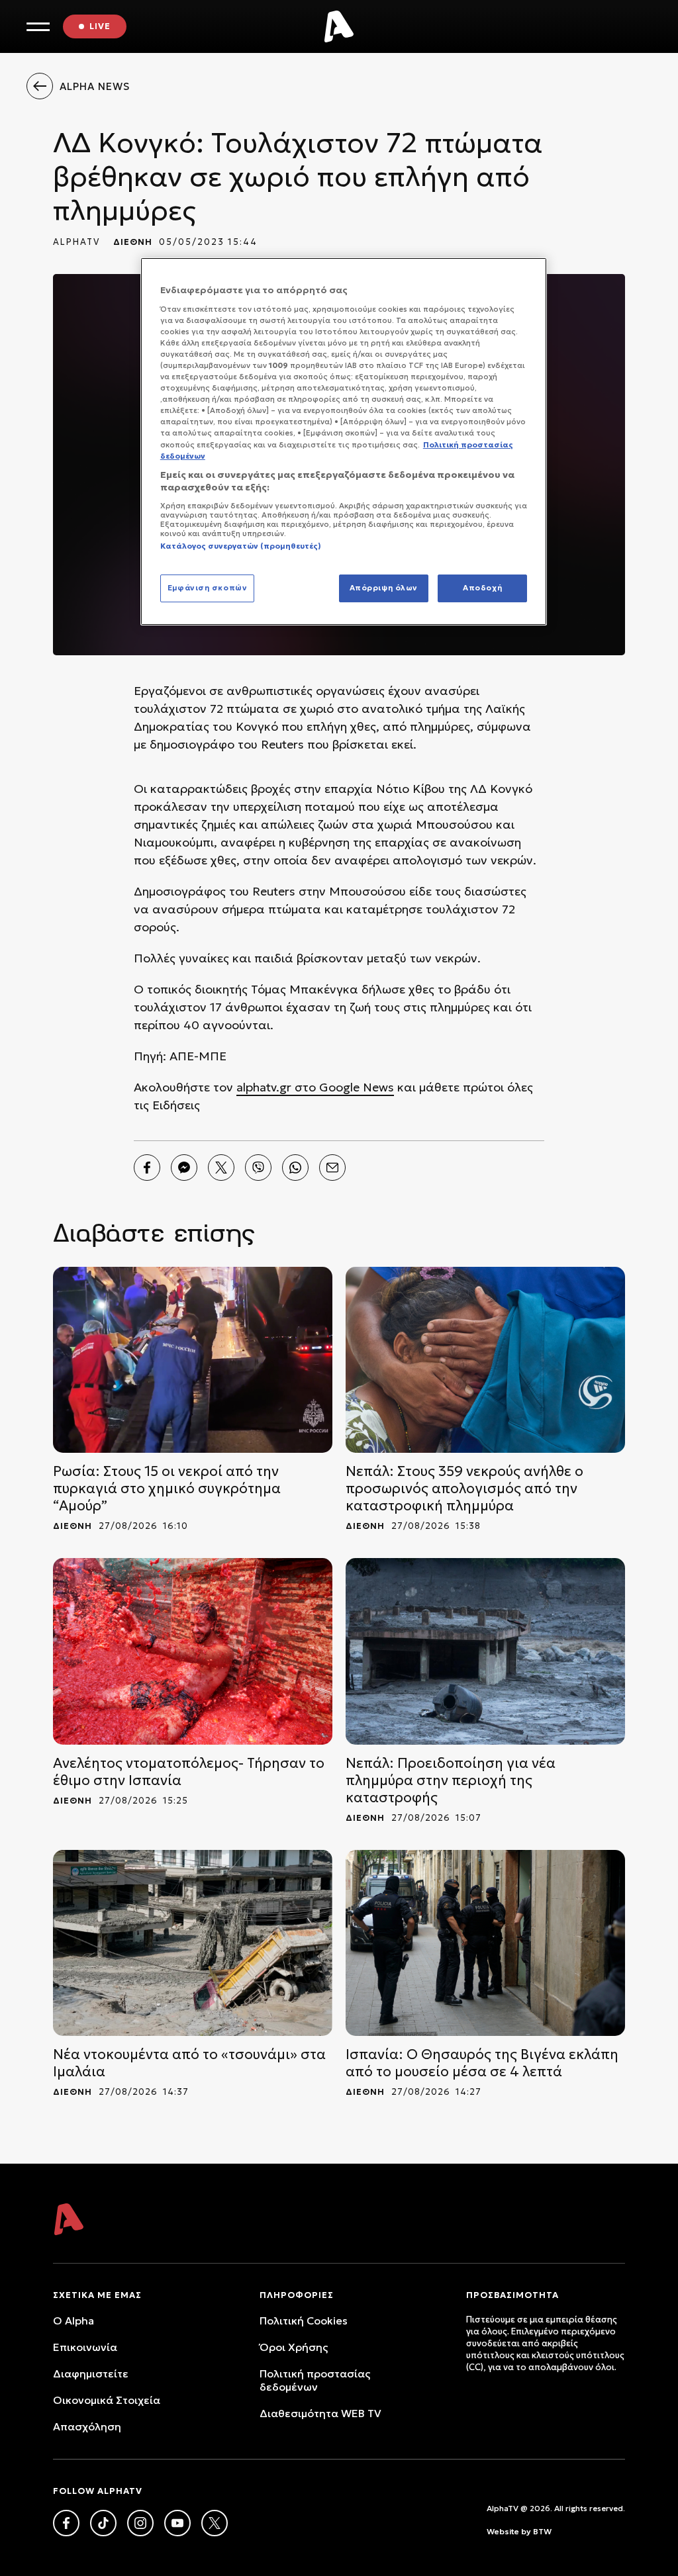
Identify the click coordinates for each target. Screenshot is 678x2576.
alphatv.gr (264, 1087)
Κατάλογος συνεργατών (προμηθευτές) (241, 546)
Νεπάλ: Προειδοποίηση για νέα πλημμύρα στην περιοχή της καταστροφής (451, 1780)
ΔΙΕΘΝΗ (133, 242)
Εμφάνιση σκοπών (208, 588)
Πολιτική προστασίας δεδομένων (315, 2380)
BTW (542, 2531)
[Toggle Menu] (38, 27)
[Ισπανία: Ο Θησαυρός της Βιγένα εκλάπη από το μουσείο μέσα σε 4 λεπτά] (485, 1943)
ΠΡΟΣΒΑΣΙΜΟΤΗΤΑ (512, 2295)
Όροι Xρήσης (294, 2347)
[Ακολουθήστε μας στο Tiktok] (103, 2523)
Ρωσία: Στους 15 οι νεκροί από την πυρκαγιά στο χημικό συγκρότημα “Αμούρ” (167, 1489)
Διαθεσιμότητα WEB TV (320, 2413)
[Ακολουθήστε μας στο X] (215, 2523)
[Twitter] (221, 1168)
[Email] (332, 1168)
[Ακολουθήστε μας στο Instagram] (140, 2523)
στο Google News (343, 1087)
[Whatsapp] (295, 1168)
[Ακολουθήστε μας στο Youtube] (177, 2523)
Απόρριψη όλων (384, 588)
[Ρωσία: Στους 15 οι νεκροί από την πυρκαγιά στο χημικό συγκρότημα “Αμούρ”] (193, 1360)
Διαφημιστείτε (91, 2373)
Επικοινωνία (85, 2347)
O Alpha (73, 2321)
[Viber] (258, 1168)
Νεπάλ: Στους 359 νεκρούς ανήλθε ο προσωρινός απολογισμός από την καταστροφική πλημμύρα (464, 1489)
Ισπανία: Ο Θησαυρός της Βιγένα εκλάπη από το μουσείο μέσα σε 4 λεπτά (482, 2063)
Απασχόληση (87, 2426)
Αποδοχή (482, 588)
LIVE (100, 26)
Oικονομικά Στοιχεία (107, 2400)
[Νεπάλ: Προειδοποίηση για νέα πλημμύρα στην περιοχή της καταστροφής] (485, 1651)
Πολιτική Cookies (304, 2321)
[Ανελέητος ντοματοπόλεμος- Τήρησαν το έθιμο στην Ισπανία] (193, 1651)
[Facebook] (147, 1168)
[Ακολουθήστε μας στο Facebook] (66, 2523)
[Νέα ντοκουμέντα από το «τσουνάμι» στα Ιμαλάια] (193, 1943)
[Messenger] (184, 1168)
